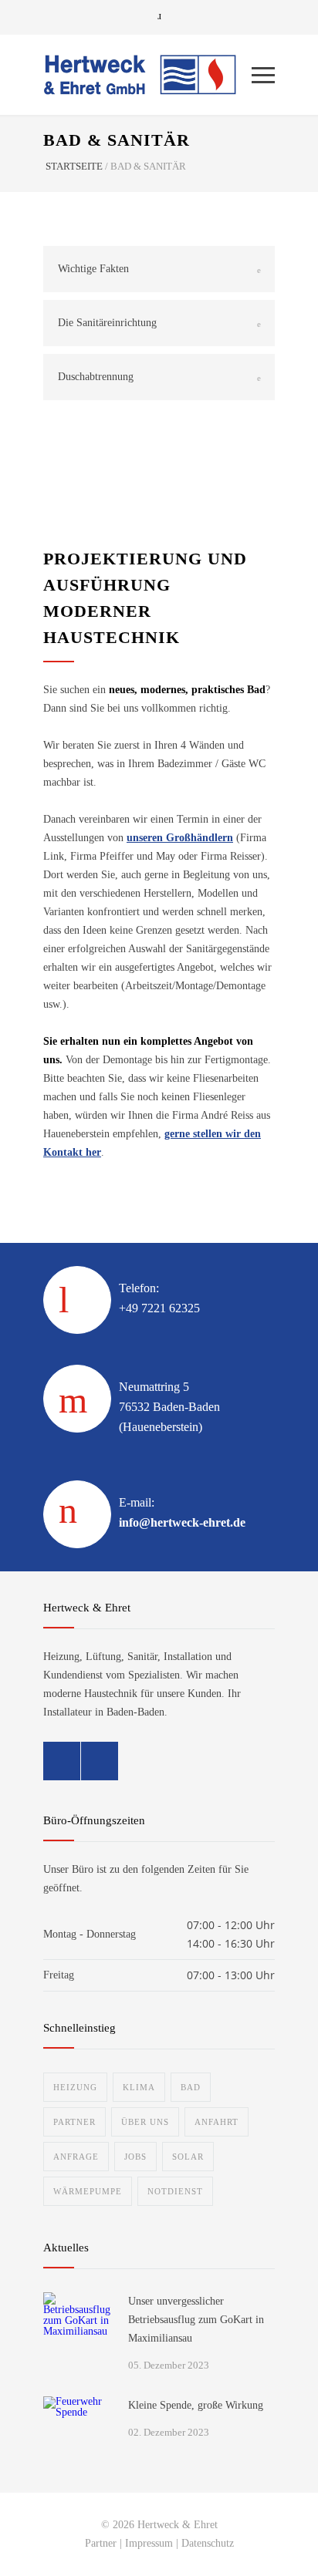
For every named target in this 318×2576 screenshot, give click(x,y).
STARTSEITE (74, 166)
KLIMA (139, 2087)
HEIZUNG (75, 2087)
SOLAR (188, 2157)
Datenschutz (208, 2543)
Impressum (149, 2543)
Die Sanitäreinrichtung (107, 323)
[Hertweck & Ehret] (147, 75)
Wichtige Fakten (93, 269)
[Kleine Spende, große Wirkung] (78, 2431)
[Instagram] (100, 1761)
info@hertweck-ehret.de (182, 1522)
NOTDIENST (175, 2191)
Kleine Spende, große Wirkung (196, 2405)
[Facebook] (62, 1761)
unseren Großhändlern (180, 838)
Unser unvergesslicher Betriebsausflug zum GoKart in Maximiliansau (196, 2320)
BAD (191, 2087)
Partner (101, 2543)
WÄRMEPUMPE (88, 2191)
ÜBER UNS (145, 2122)
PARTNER (74, 2122)
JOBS (135, 2157)
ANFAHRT (217, 2122)
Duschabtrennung (96, 377)
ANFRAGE (76, 2157)
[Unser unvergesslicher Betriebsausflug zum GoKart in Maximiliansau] (78, 2327)
